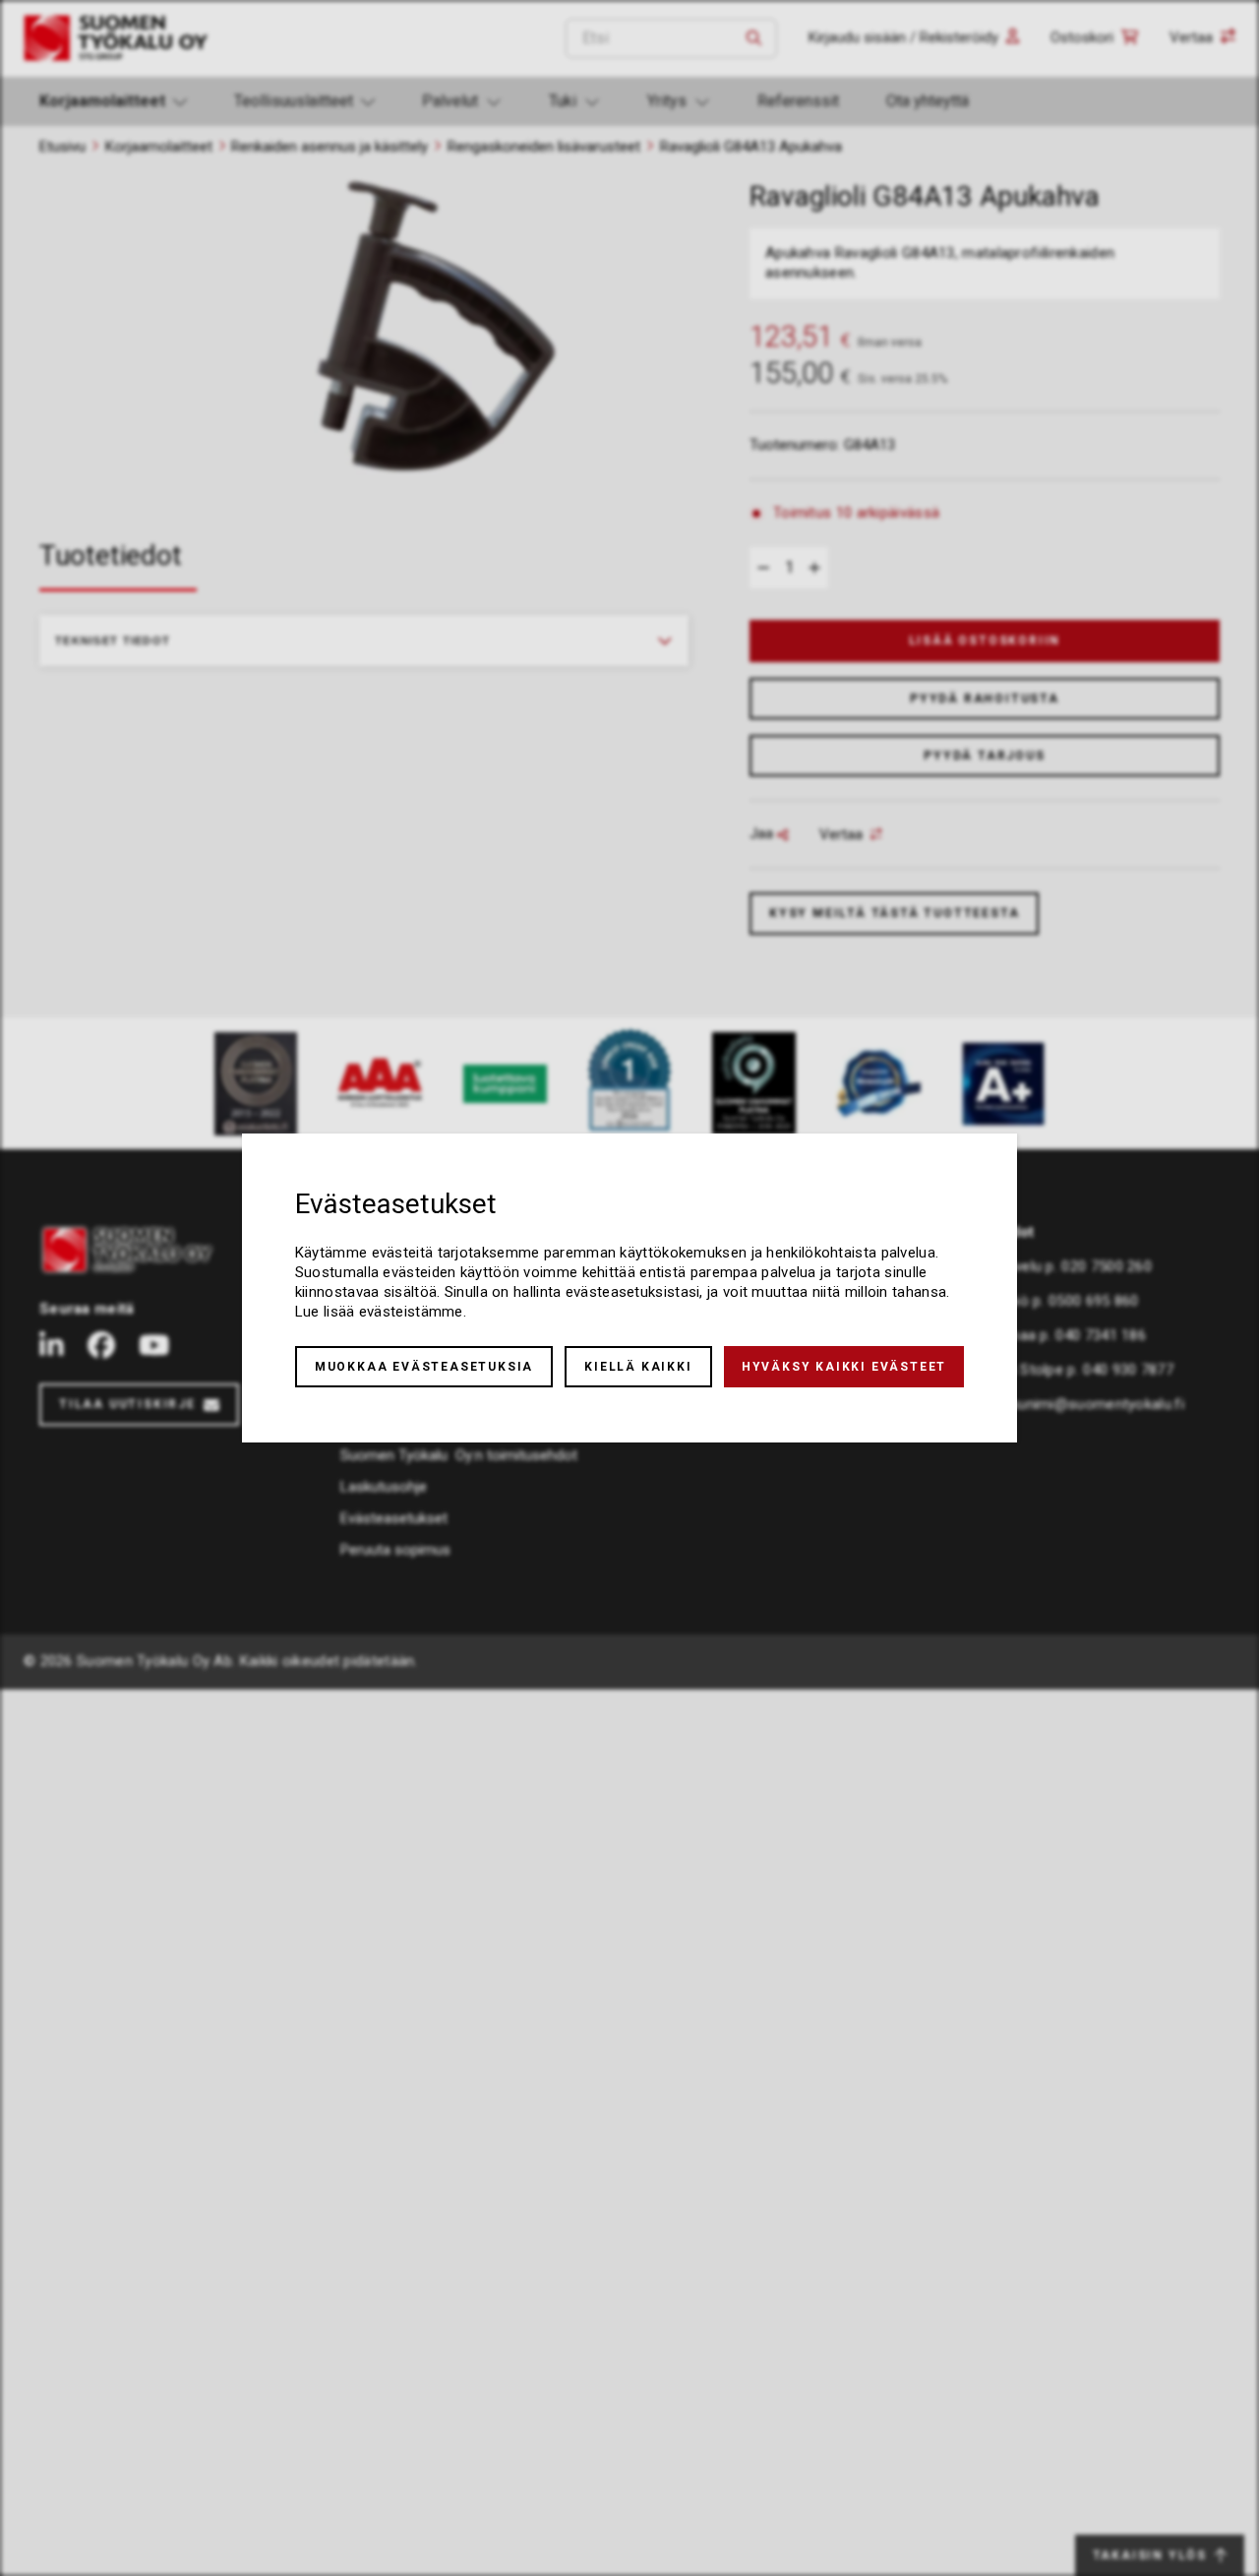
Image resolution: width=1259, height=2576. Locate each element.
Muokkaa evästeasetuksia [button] (424, 1367)
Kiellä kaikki (638, 1367)
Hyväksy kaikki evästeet (844, 1367)
